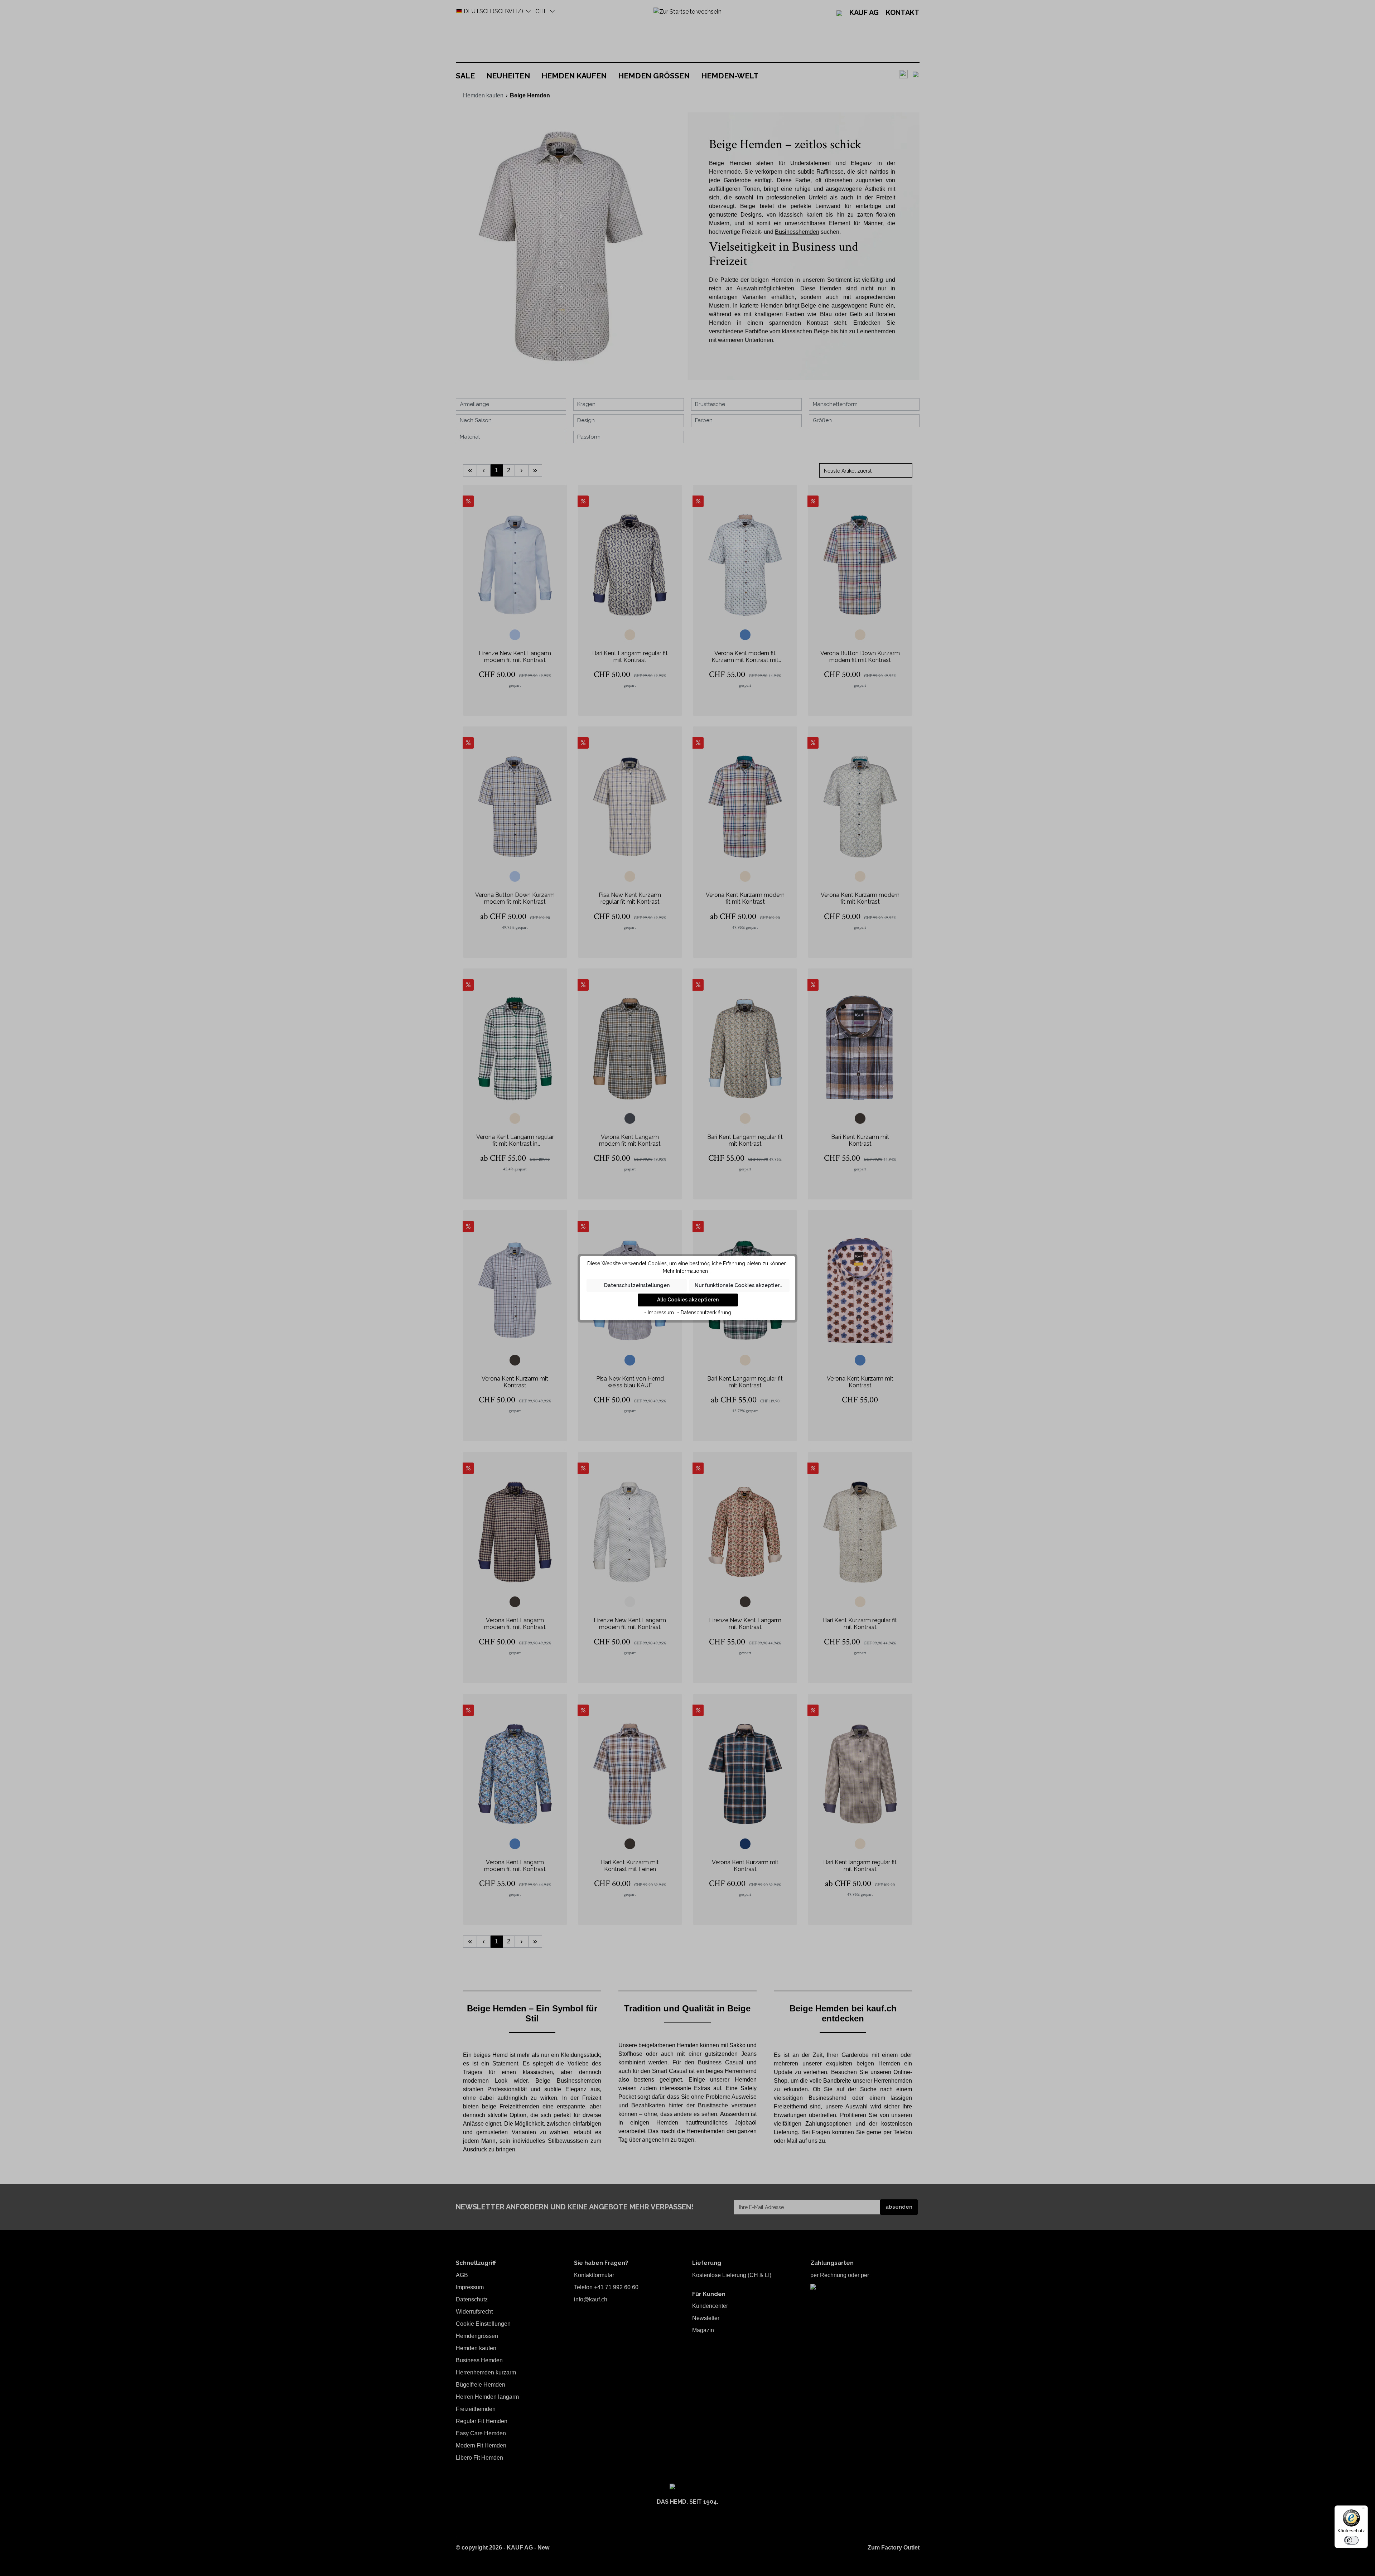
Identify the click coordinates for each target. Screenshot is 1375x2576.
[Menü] (1364, 2510)
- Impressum (659, 1313)
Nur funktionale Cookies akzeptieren (740, 1285)
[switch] (1351, 2540)
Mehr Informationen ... (688, 1271)
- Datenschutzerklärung (704, 1313)
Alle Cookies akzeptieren (688, 1300)
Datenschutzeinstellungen (637, 1285)
